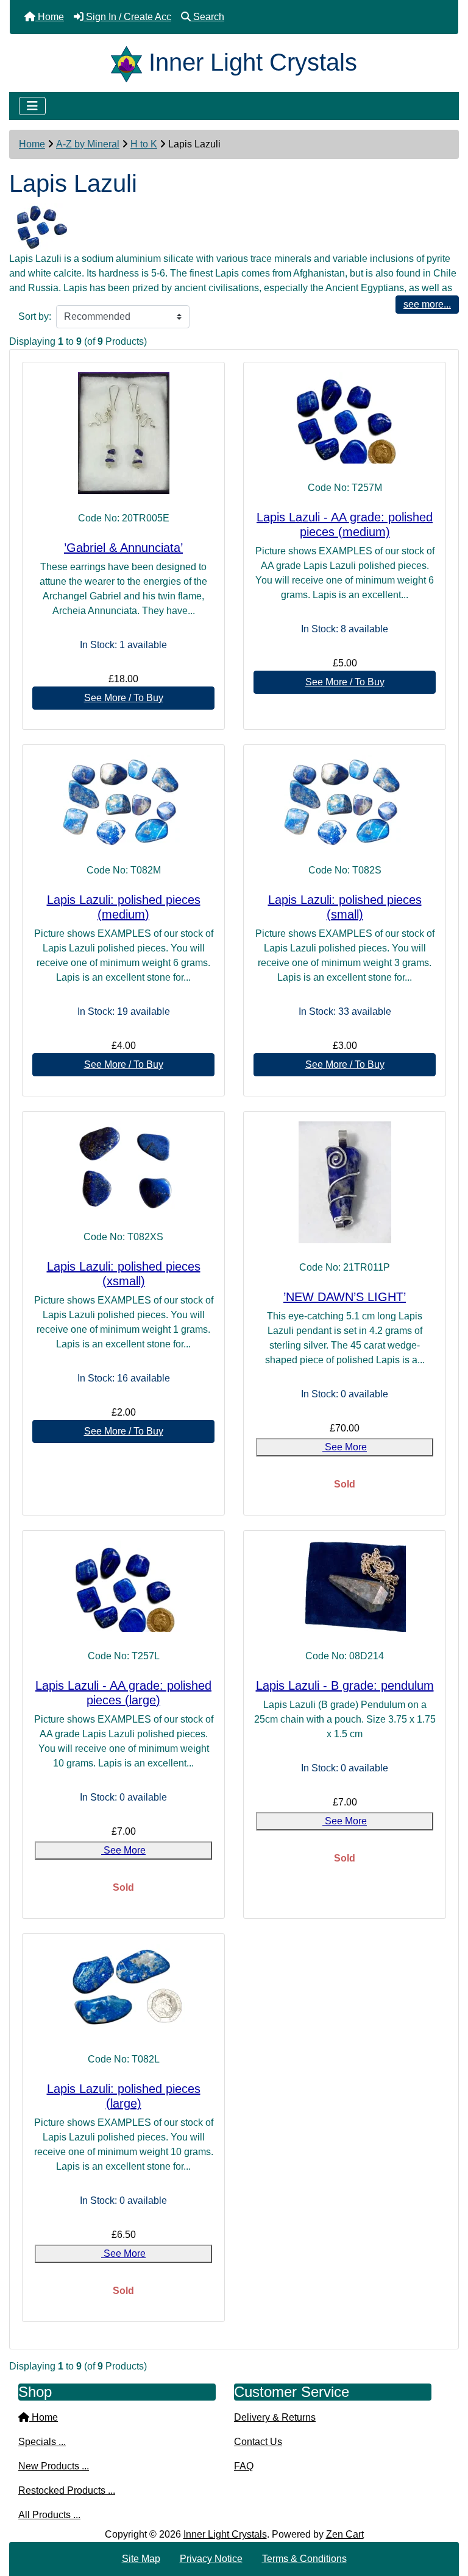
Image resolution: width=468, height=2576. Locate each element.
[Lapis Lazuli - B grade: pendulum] (345, 1586)
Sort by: (35, 316)
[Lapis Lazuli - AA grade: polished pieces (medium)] (345, 418)
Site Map (141, 2559)
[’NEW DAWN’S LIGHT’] (345, 1182)
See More (345, 1447)
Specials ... (42, 2442)
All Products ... (49, 2515)
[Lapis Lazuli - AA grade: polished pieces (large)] (123, 1586)
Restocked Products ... (67, 2490)
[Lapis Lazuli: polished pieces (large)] (123, 1989)
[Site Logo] (130, 62)
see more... (427, 304)
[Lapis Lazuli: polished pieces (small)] (345, 800)
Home (32, 144)
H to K (144, 144)
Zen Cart (345, 2534)
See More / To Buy (124, 698)
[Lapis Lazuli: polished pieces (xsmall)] (123, 1167)
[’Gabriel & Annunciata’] (123, 433)
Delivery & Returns (275, 2417)
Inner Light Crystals (225, 2534)
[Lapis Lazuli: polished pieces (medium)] (123, 800)
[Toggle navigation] (32, 106)
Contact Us (258, 2442)
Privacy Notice (211, 2559)
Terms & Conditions (304, 2559)
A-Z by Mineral (88, 144)
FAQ (244, 2466)
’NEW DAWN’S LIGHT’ (345, 1297)
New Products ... (54, 2466)
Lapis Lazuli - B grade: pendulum (345, 1685)
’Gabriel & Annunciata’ (123, 548)
